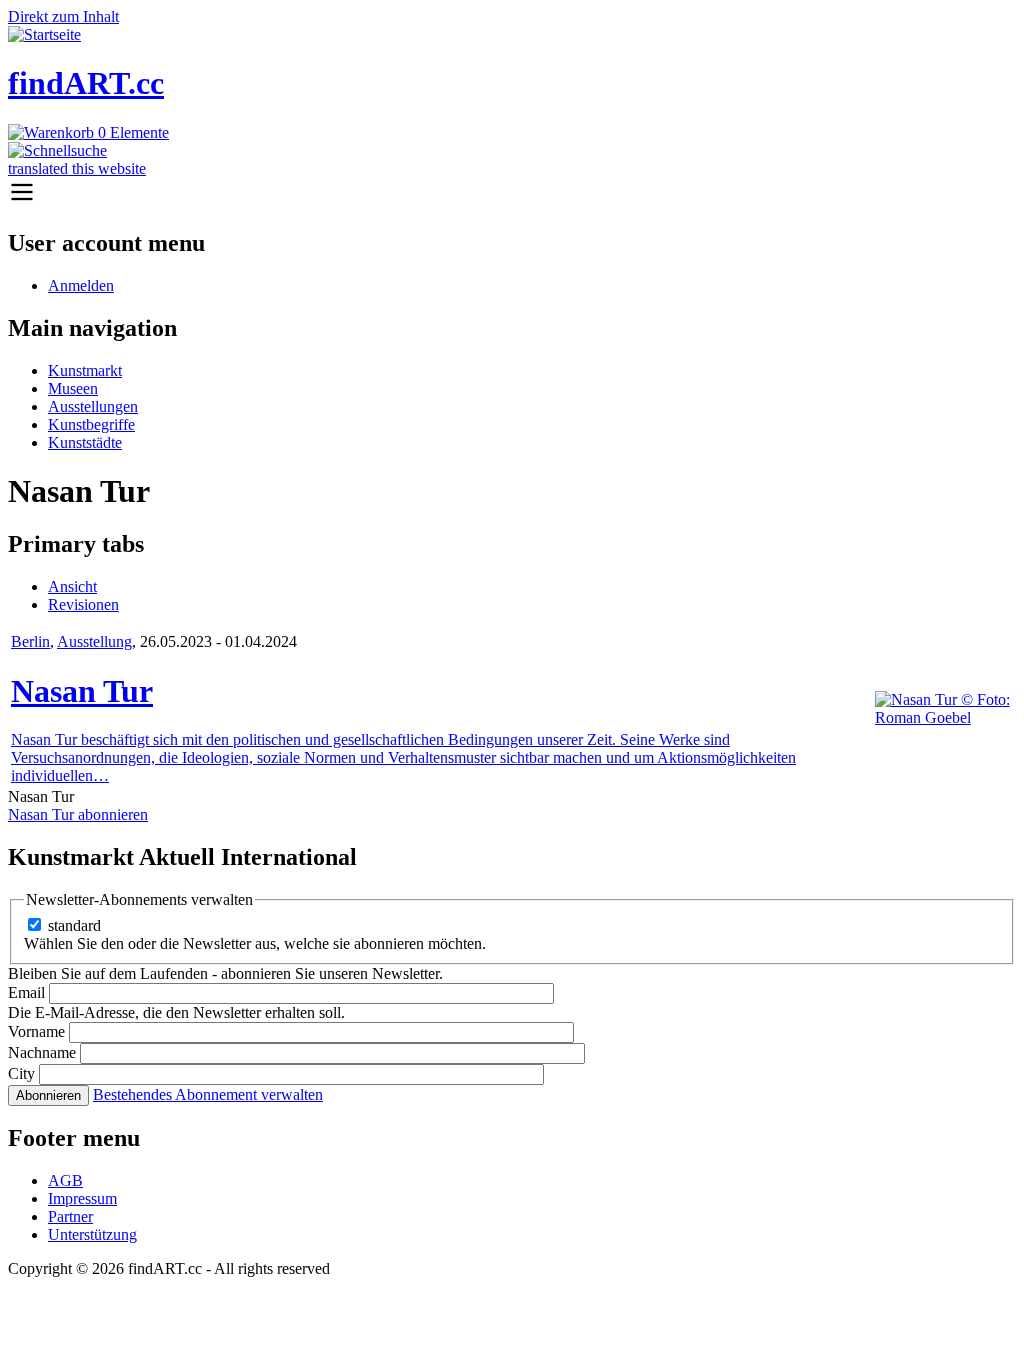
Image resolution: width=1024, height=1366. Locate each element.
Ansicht (72, 586)
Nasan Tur (82, 691)
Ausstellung (94, 641)
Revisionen (83, 604)
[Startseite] (44, 34)
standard (74, 925)
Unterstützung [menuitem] (92, 1234)
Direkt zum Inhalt (63, 16)
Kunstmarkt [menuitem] (85, 370)
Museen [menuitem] (73, 388)
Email (26, 992)
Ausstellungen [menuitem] (93, 406)
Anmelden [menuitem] (81, 285)
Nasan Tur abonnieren (78, 814)
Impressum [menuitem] (82, 1198)
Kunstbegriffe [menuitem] (91, 424)
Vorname (36, 1031)
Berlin (30, 641)
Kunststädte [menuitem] (85, 442)
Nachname (42, 1052)
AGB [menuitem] (65, 1180)
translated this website (77, 168)
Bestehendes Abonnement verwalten (208, 1094)
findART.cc (86, 83)
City (21, 1073)
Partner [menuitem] (70, 1216)
